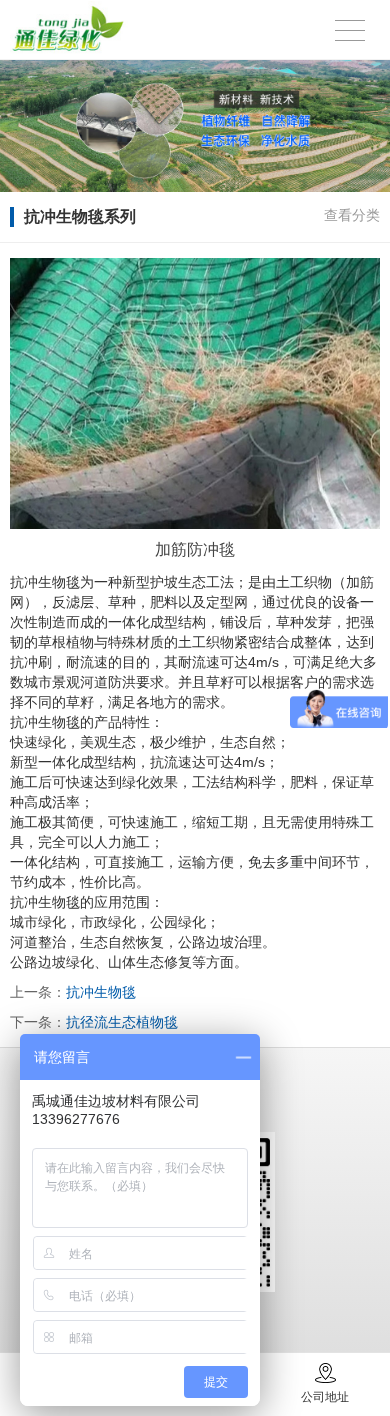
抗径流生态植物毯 (122, 1022)
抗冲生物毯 (101, 992)
